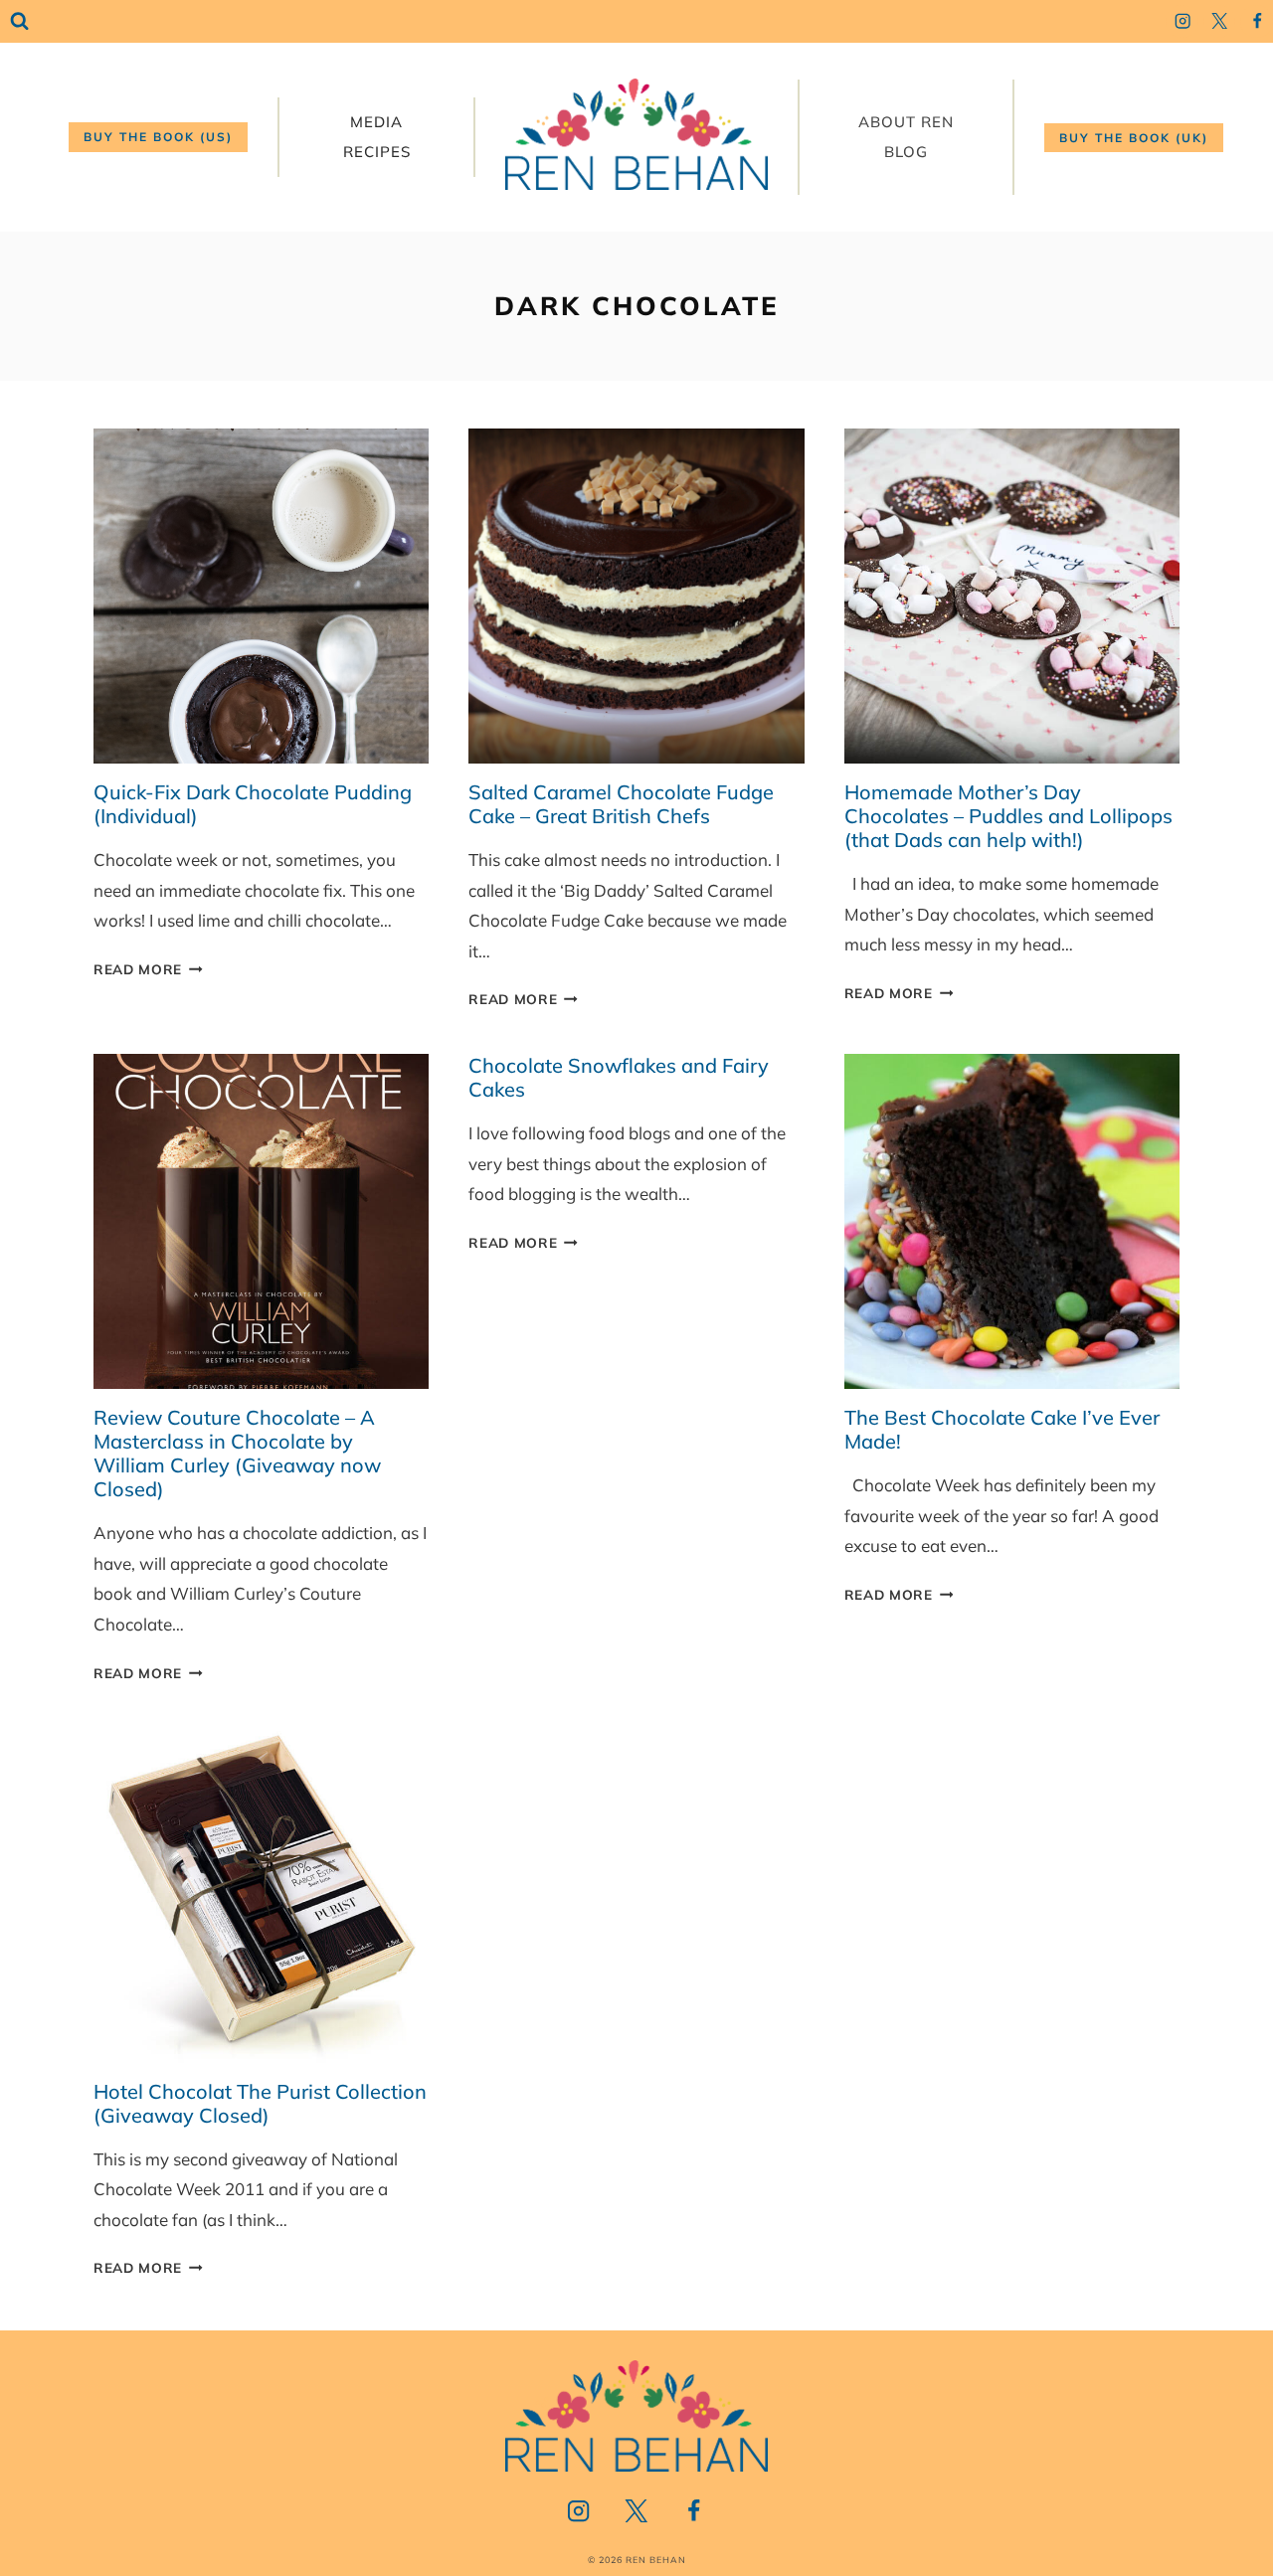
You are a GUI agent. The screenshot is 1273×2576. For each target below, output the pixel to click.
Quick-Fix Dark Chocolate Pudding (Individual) (253, 804)
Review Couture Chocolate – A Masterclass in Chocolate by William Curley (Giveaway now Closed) (237, 1453)
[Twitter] (1220, 21)
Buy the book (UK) (1134, 138)
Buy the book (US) (158, 137)
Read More (148, 969)
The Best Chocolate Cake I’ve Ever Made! (1002, 1429)
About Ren (906, 122)
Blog (906, 152)
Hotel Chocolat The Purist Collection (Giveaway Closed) (260, 2103)
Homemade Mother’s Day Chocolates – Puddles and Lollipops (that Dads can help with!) (1008, 816)
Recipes (377, 152)
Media (376, 122)
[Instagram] (1182, 21)
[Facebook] (1257, 21)
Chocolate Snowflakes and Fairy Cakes (619, 1077)
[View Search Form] (19, 21)
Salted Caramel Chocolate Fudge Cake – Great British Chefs (621, 804)
